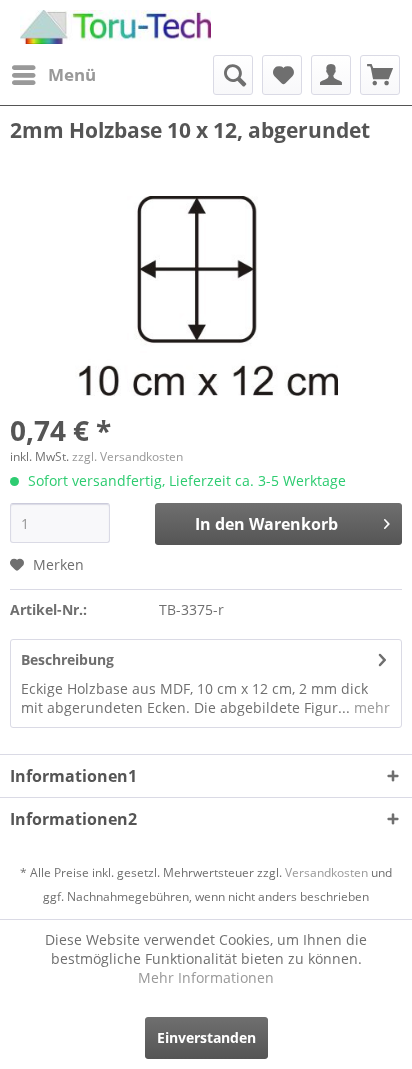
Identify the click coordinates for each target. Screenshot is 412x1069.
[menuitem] (53, 75)
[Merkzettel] (282, 75)
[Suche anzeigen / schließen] (233, 75)
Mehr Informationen (206, 977)
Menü (72, 74)
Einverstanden (206, 1037)
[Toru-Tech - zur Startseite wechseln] (115, 27)
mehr (370, 707)
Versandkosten (326, 872)
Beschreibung (67, 659)
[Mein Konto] (331, 75)
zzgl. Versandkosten (127, 456)
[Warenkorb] (380, 75)
